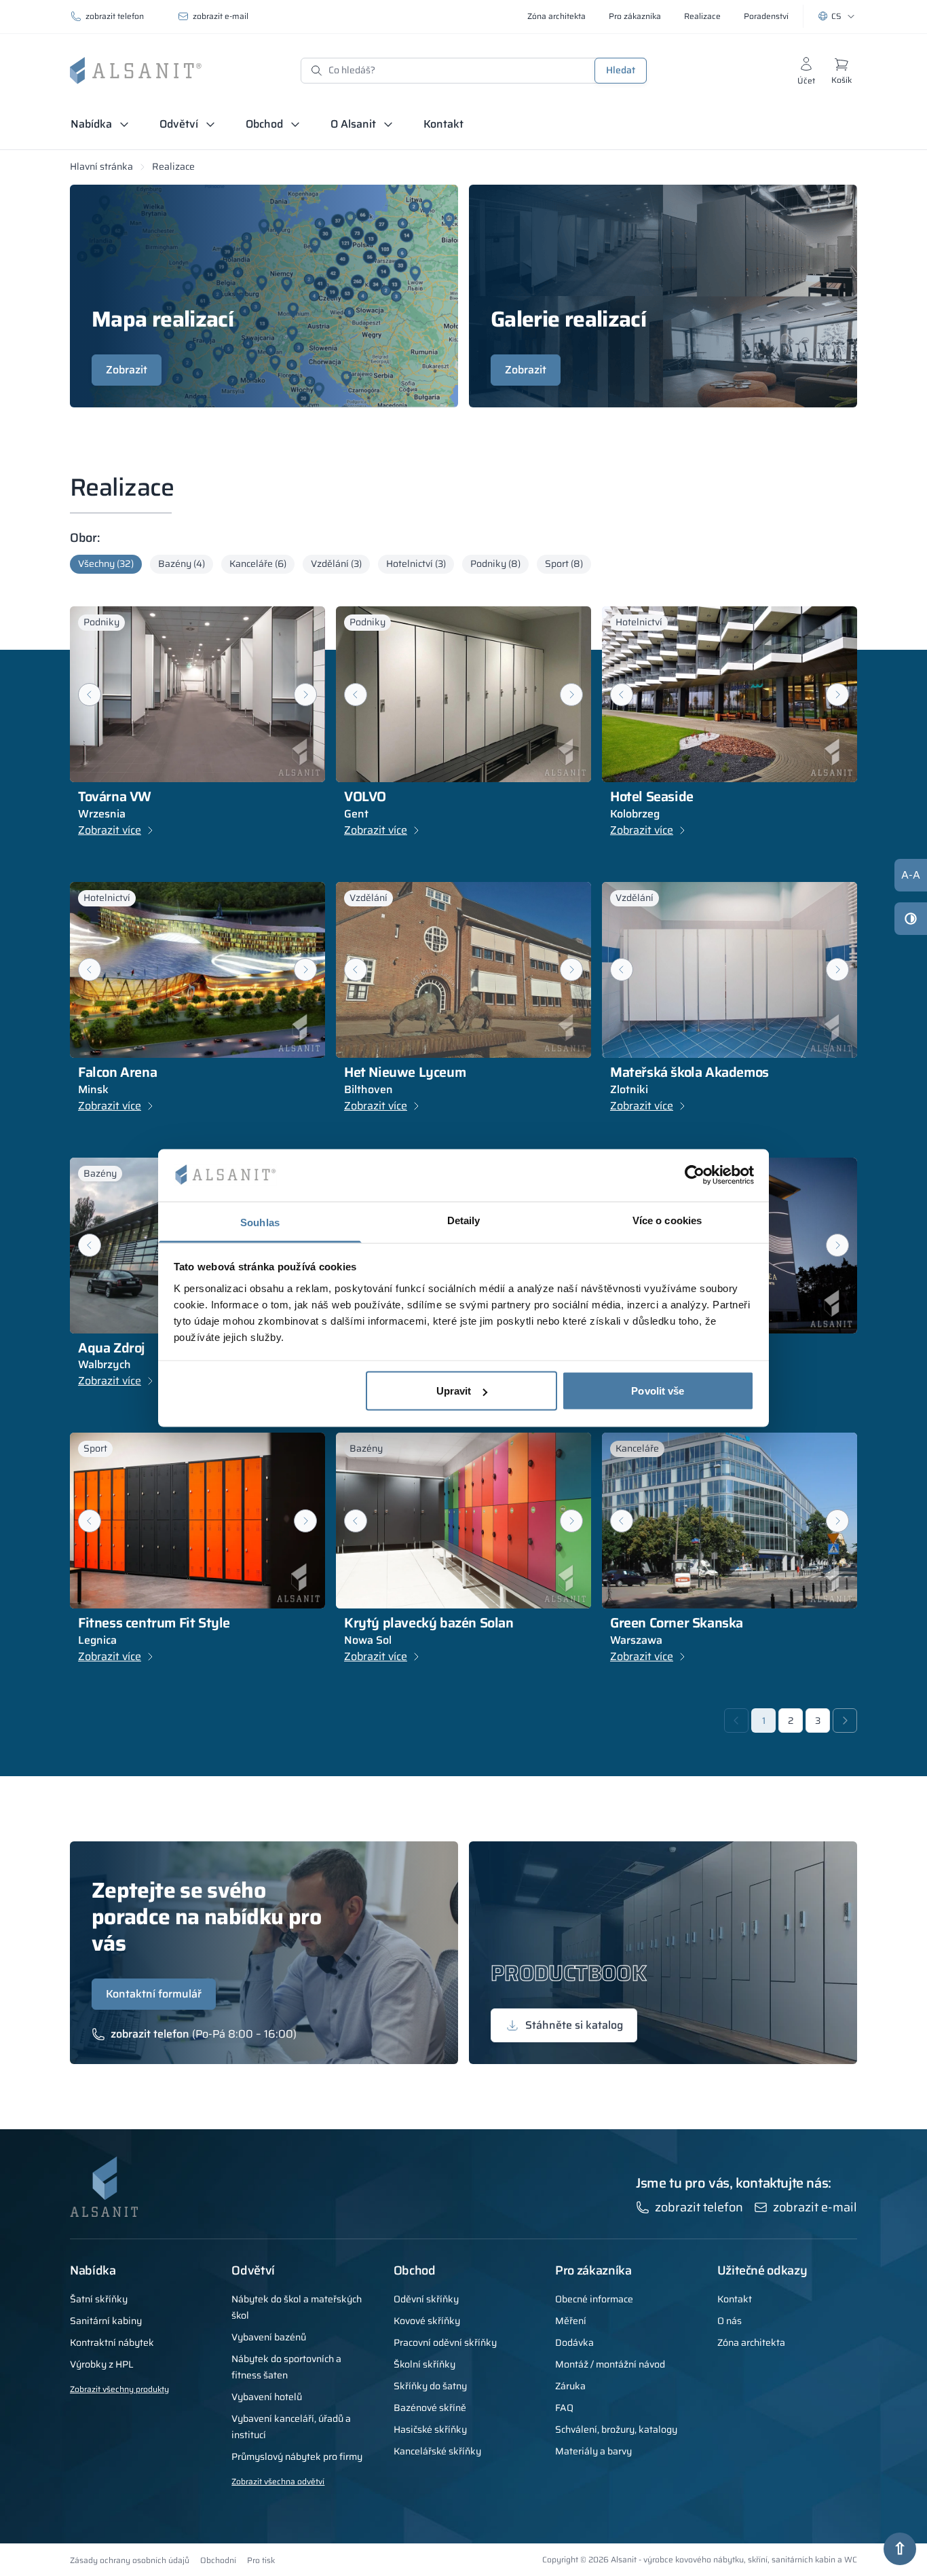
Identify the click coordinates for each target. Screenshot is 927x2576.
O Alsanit (353, 124)
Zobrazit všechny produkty (119, 2389)
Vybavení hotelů (267, 2397)
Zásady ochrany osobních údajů (130, 2560)
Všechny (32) (106, 564)
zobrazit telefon (115, 16)
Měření (571, 2321)
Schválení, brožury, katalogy (616, 2429)
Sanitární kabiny (106, 2321)
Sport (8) (564, 564)
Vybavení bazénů (269, 2337)
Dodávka (574, 2342)
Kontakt (443, 124)
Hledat (621, 70)
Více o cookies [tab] (667, 1220)
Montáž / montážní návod (610, 2364)
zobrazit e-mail (221, 16)
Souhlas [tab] (260, 1222)
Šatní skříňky (99, 2299)
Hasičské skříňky (430, 2429)
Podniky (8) (495, 564)
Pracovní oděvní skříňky (445, 2342)
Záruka (570, 2386)
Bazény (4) (182, 564)
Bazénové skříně (430, 2408)
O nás (730, 2321)
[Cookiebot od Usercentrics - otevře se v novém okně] (695, 1175)
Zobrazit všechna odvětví (278, 2481)
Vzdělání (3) (336, 564)
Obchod (264, 124)
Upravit (454, 1391)
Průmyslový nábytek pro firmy (297, 2457)
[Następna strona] (845, 1721)
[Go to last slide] (90, 695)
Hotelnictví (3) (416, 564)
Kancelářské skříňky (437, 2451)
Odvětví (179, 124)
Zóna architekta (751, 2342)
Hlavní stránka (101, 166)
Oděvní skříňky (426, 2299)
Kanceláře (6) (258, 564)
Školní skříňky (424, 2364)
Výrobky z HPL (102, 2364)
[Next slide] (305, 695)
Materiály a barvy (593, 2451)
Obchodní (218, 2560)
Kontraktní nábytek (112, 2342)
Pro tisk (261, 2560)
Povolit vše (658, 1391)
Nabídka (91, 124)
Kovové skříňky (427, 2321)
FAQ (564, 2408)
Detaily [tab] (464, 1220)
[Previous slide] (90, 970)
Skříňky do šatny (430, 2386)
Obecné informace (594, 2299)
